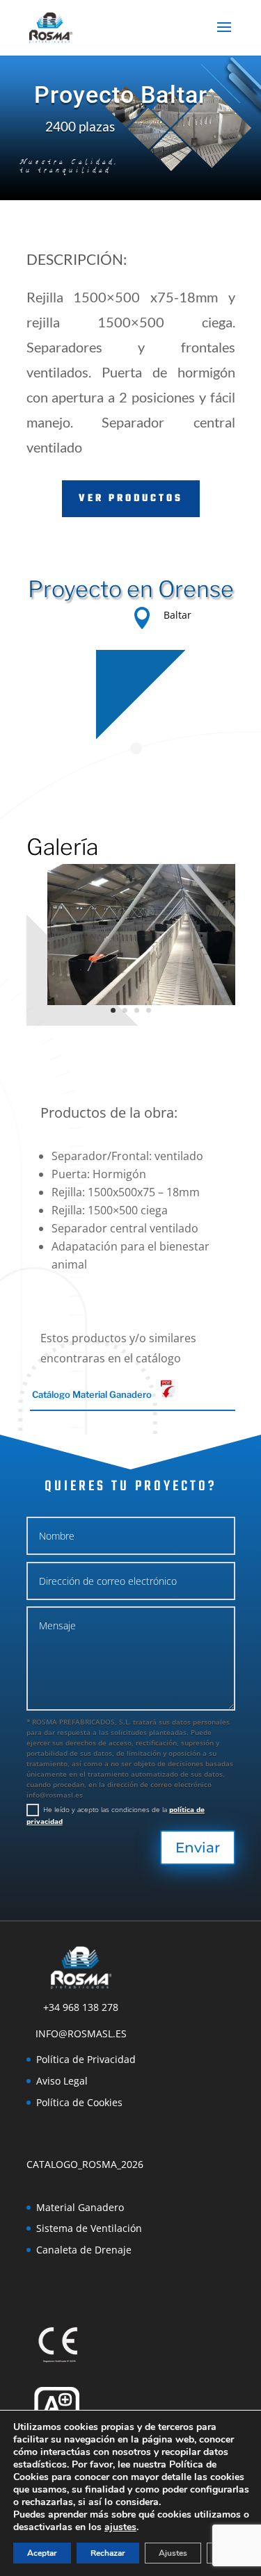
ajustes (120, 2527)
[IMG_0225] (141, 1005)
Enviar (198, 1848)
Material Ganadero (80, 2207)
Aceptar (42, 2553)
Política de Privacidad (86, 2059)
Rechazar (108, 2553)
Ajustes (173, 2553)
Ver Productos (131, 499)
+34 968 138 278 (81, 2007)
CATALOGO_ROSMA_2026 (85, 2164)
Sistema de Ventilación (89, 2228)
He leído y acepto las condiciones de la (116, 1815)
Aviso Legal (62, 2081)
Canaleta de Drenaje (84, 2250)
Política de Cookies (79, 2102)
